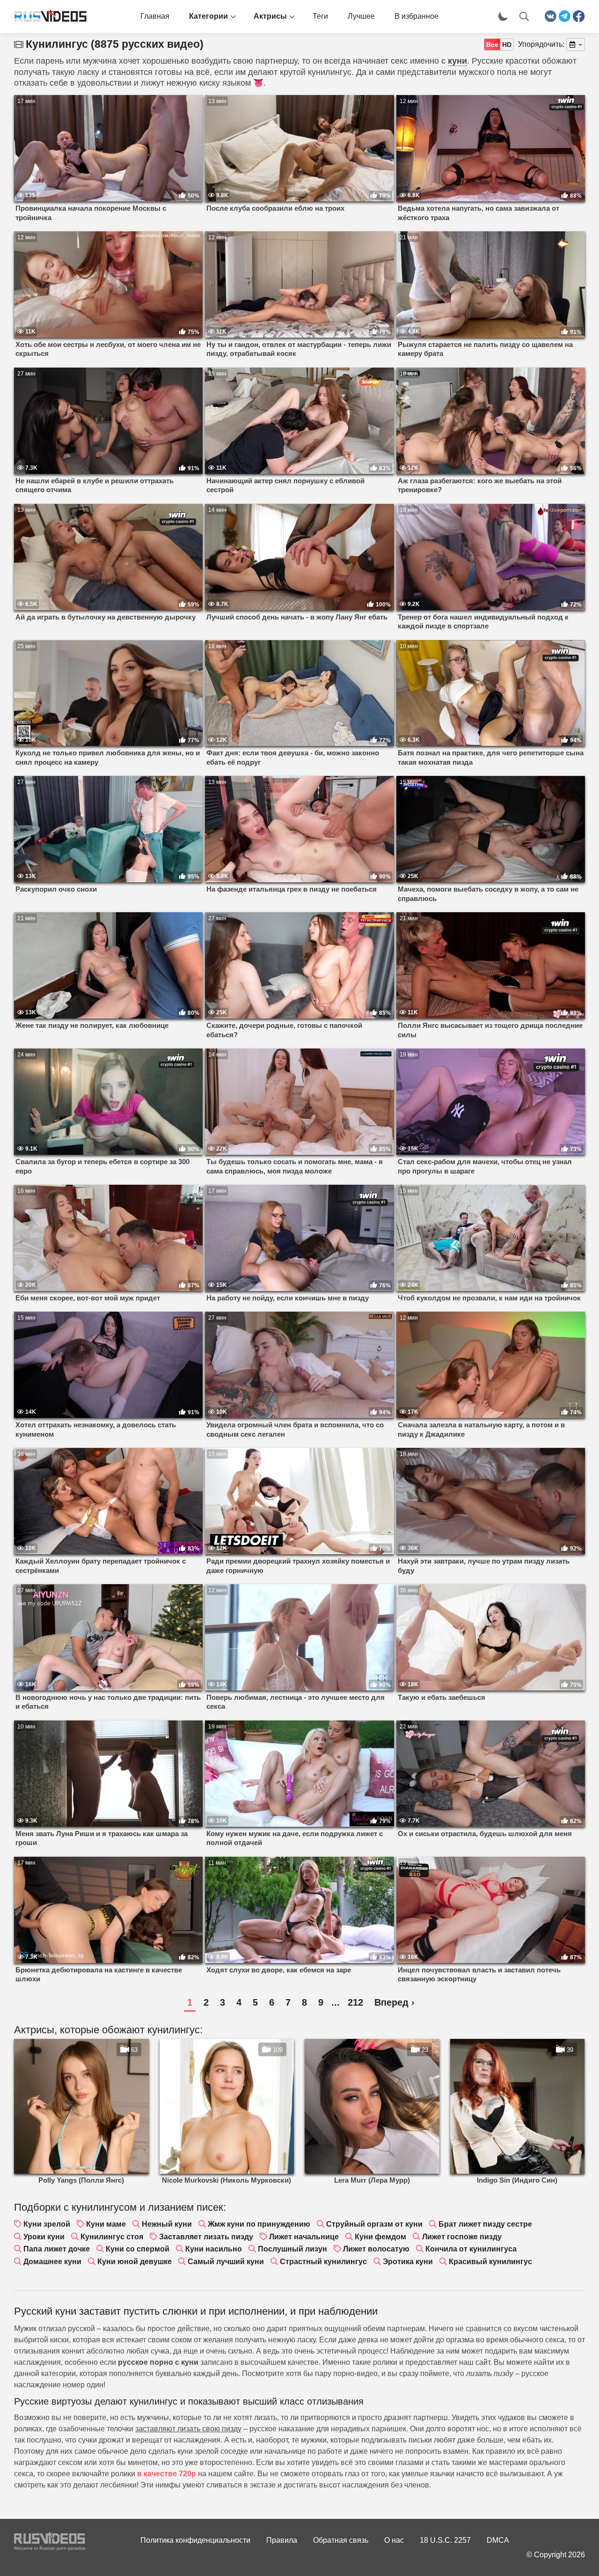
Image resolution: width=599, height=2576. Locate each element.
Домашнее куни (52, 2262)
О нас (394, 2540)
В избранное (416, 16)
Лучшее (361, 16)
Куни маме (106, 2224)
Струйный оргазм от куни (374, 2224)
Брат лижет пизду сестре (485, 2224)
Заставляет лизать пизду (206, 2237)
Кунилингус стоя (112, 2237)
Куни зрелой (47, 2224)
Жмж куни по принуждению (259, 2224)
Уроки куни (44, 2237)
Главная (155, 16)
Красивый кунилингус (490, 2262)
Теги (320, 16)
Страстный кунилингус (323, 2262)
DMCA (498, 2540)
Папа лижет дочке (57, 2249)
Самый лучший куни (226, 2262)
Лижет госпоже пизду (462, 2237)
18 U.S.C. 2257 (445, 2540)
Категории (208, 16)
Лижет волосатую (376, 2249)
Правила (282, 2540)
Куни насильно (214, 2249)
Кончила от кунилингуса (471, 2249)
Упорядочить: (541, 44)
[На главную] (47, 16)
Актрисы (270, 16)
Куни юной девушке (135, 2262)
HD (507, 44)
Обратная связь (341, 2540)
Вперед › (394, 2002)
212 (355, 2002)
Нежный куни (167, 2224)
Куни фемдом (380, 2237)
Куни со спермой (138, 2249)
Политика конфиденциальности (195, 2540)
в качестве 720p (167, 2474)
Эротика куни (408, 2262)
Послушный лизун (292, 2249)
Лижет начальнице (304, 2237)
